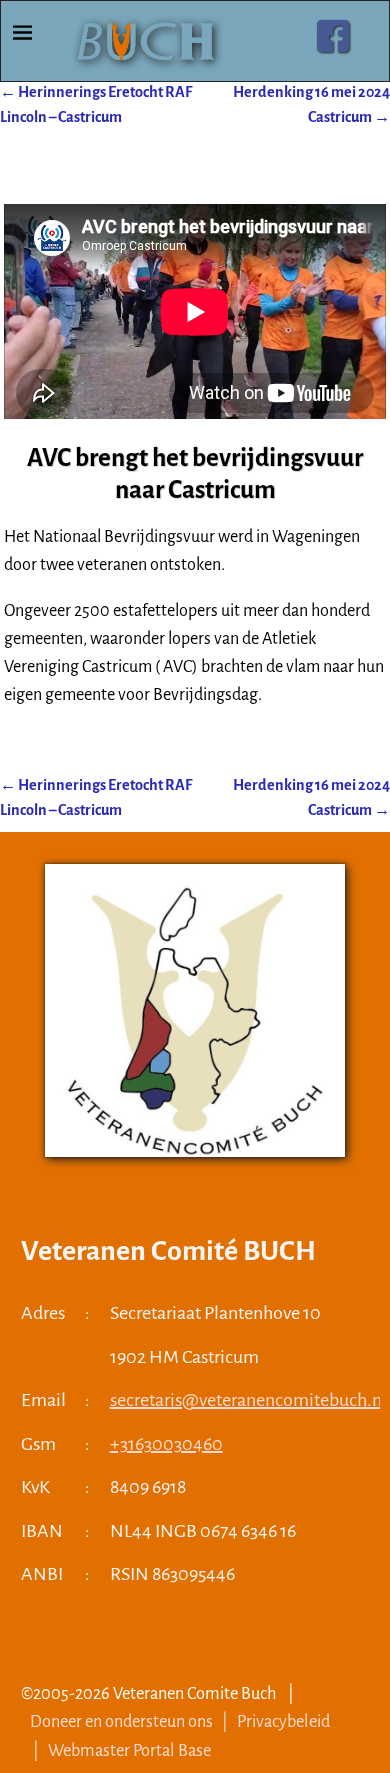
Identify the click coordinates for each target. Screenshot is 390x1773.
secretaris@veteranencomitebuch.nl (248, 1400)
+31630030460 (166, 1444)
